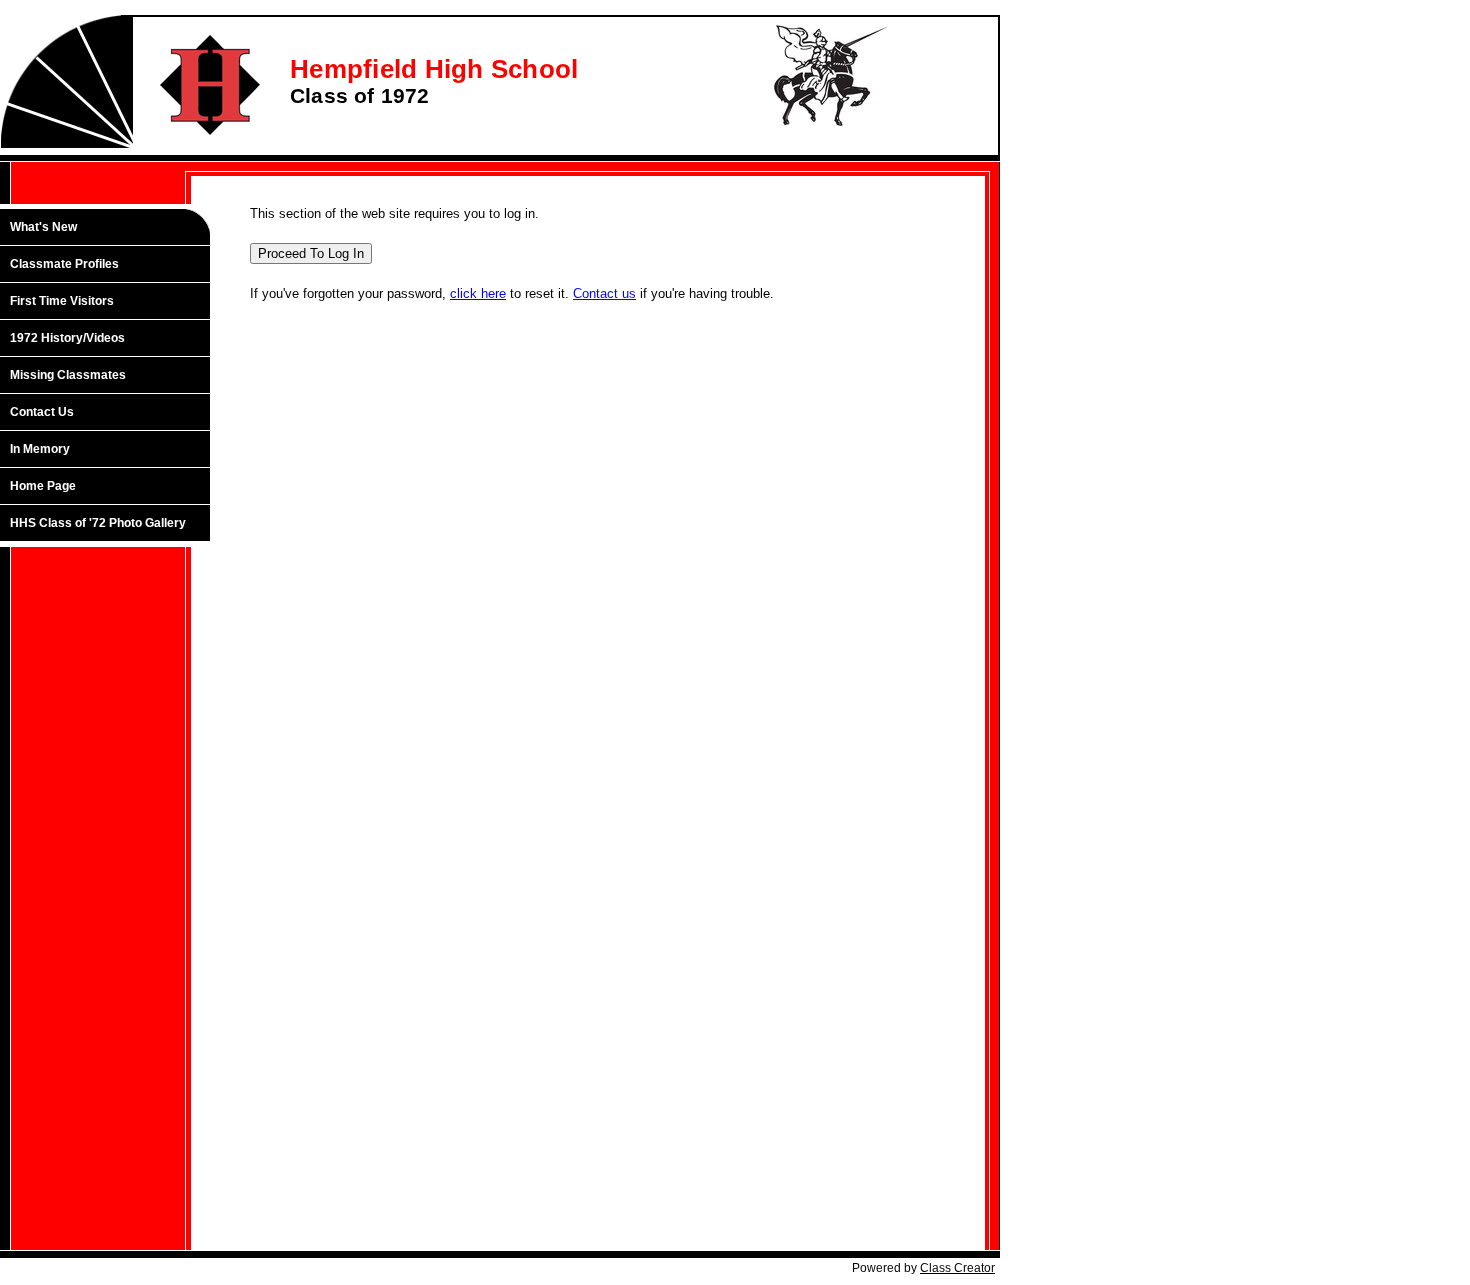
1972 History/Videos (67, 338)
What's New (43, 227)
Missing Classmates (68, 375)
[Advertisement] (115, 877)
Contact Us (42, 412)
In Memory (40, 449)
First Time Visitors (62, 301)
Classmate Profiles (64, 264)
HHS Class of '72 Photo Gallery (98, 523)
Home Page (43, 486)
